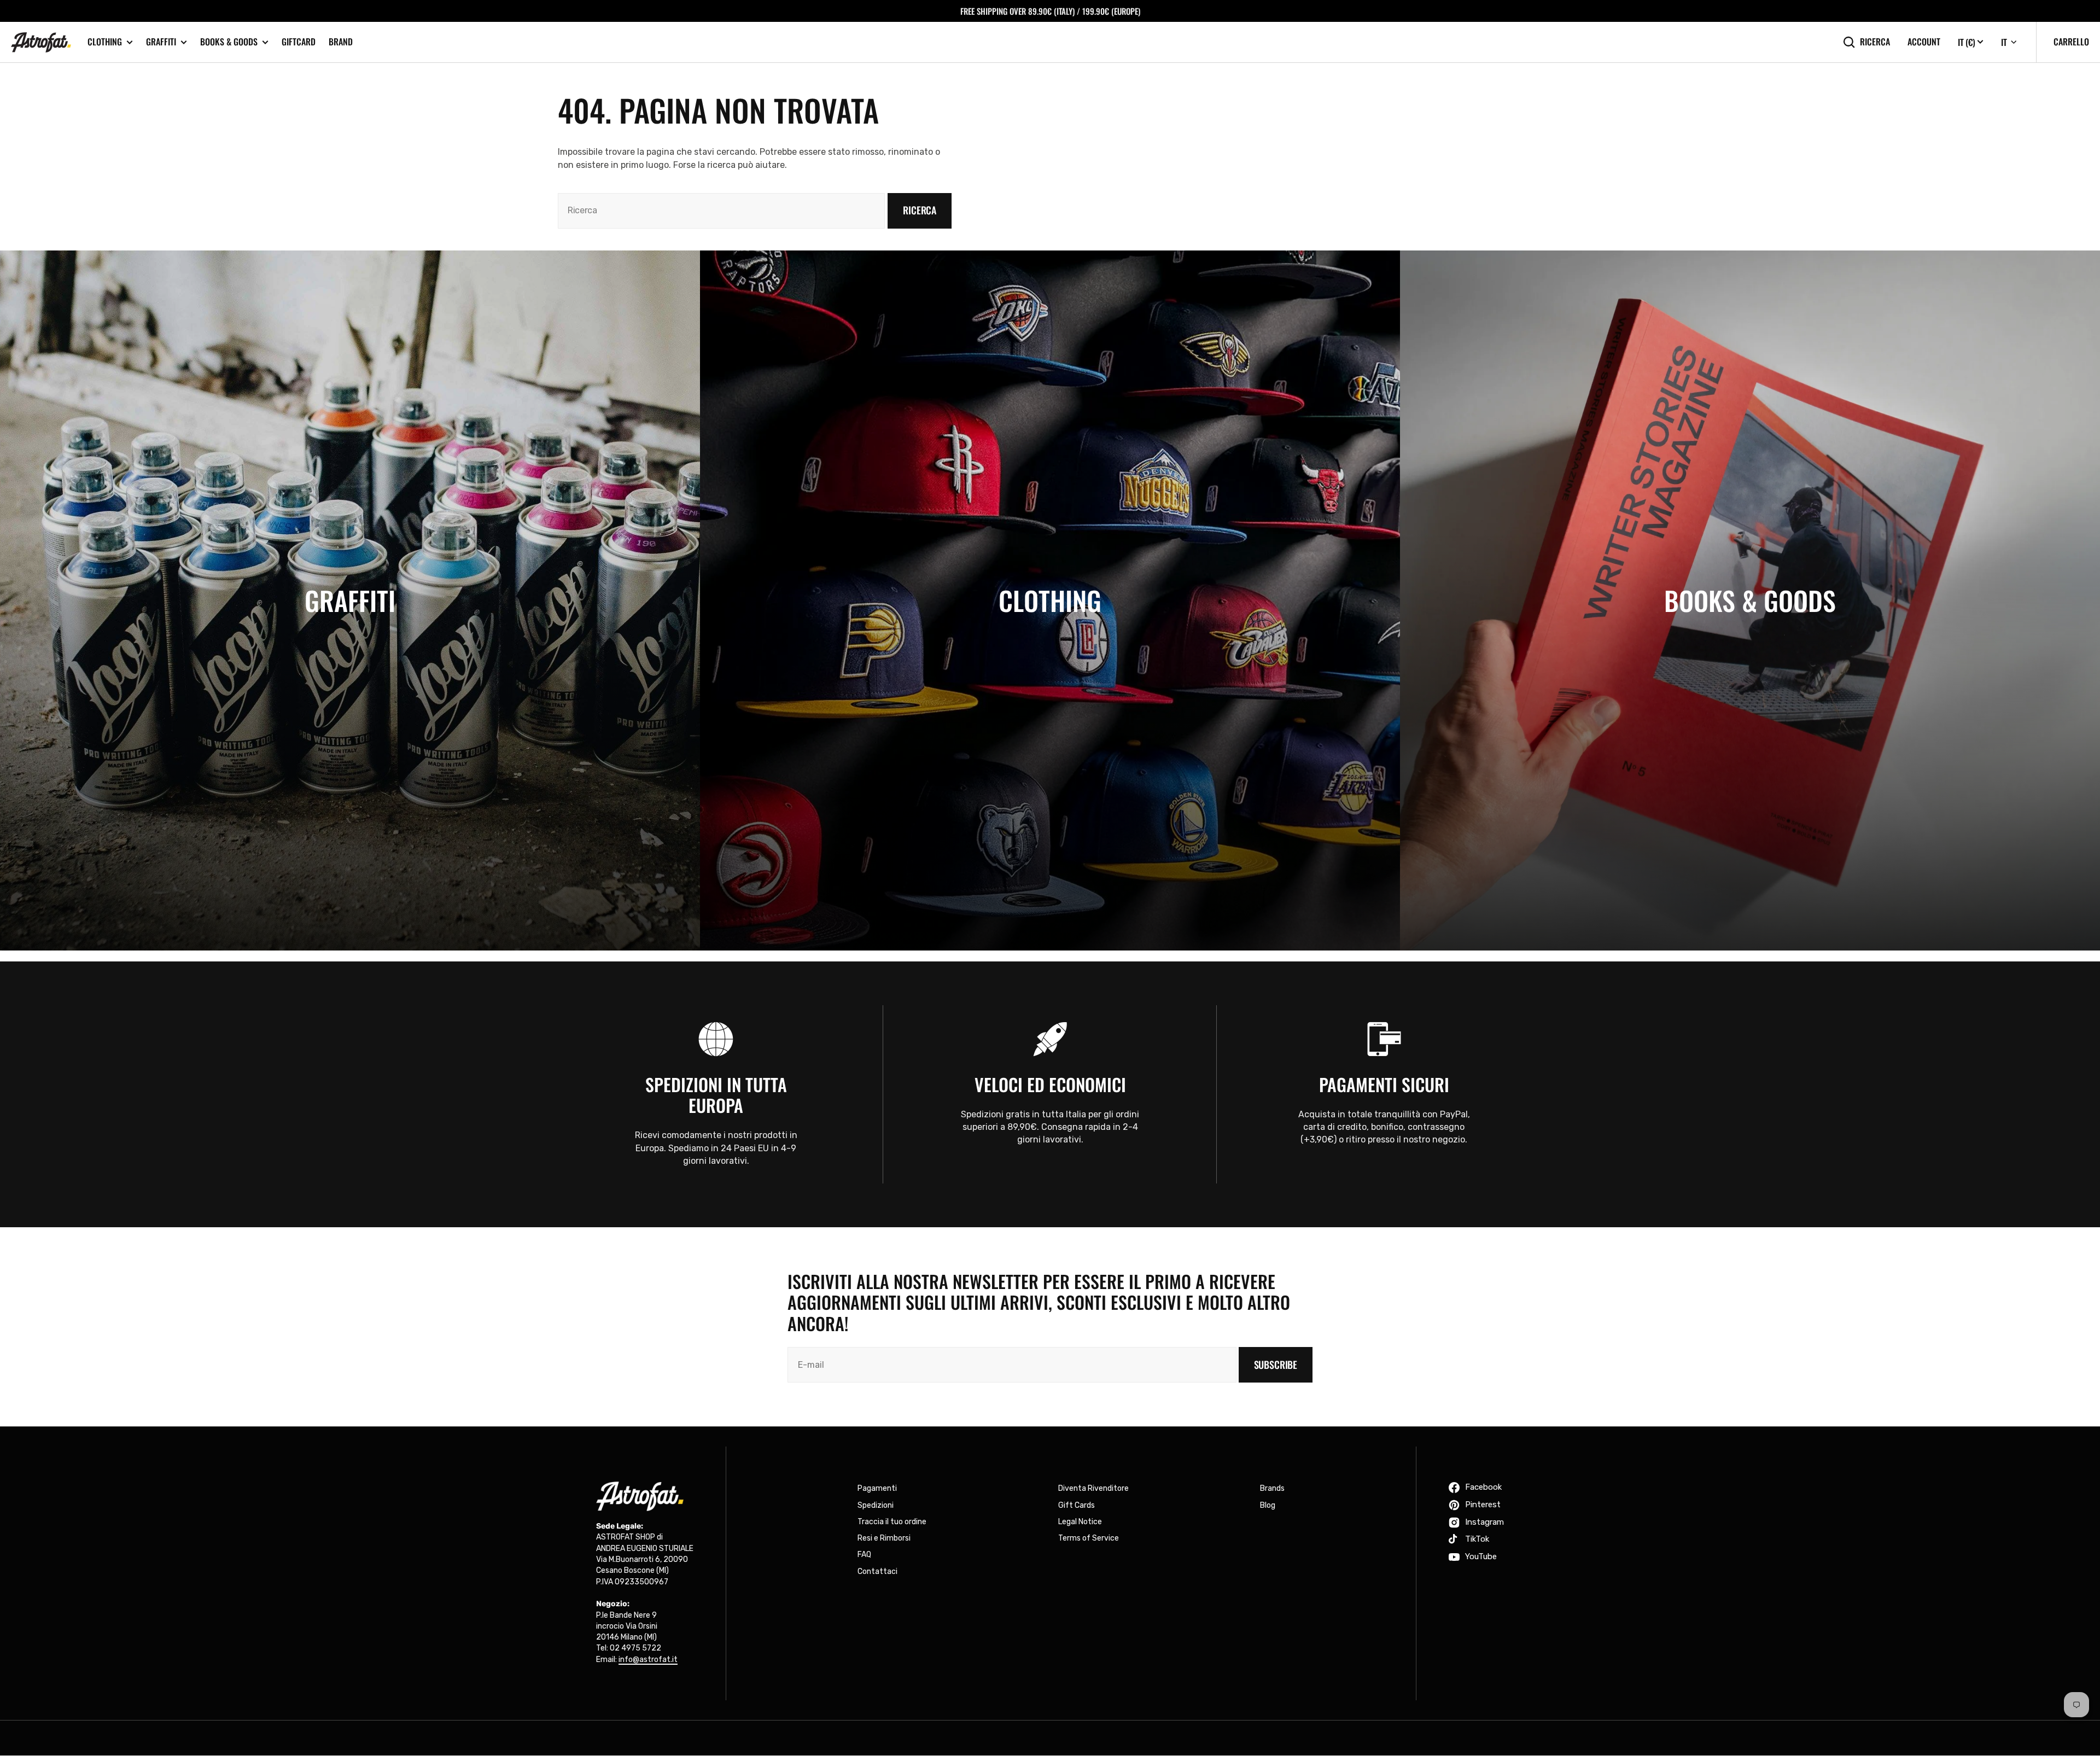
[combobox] (721, 211)
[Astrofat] (41, 42)
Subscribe (1276, 1365)
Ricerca (1875, 42)
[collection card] (350, 600)
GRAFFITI (161, 42)
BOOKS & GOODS (229, 42)
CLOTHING (105, 42)
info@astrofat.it (648, 1660)
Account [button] (1924, 42)
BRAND (341, 42)
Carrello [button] (2071, 42)
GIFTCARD (299, 42)
